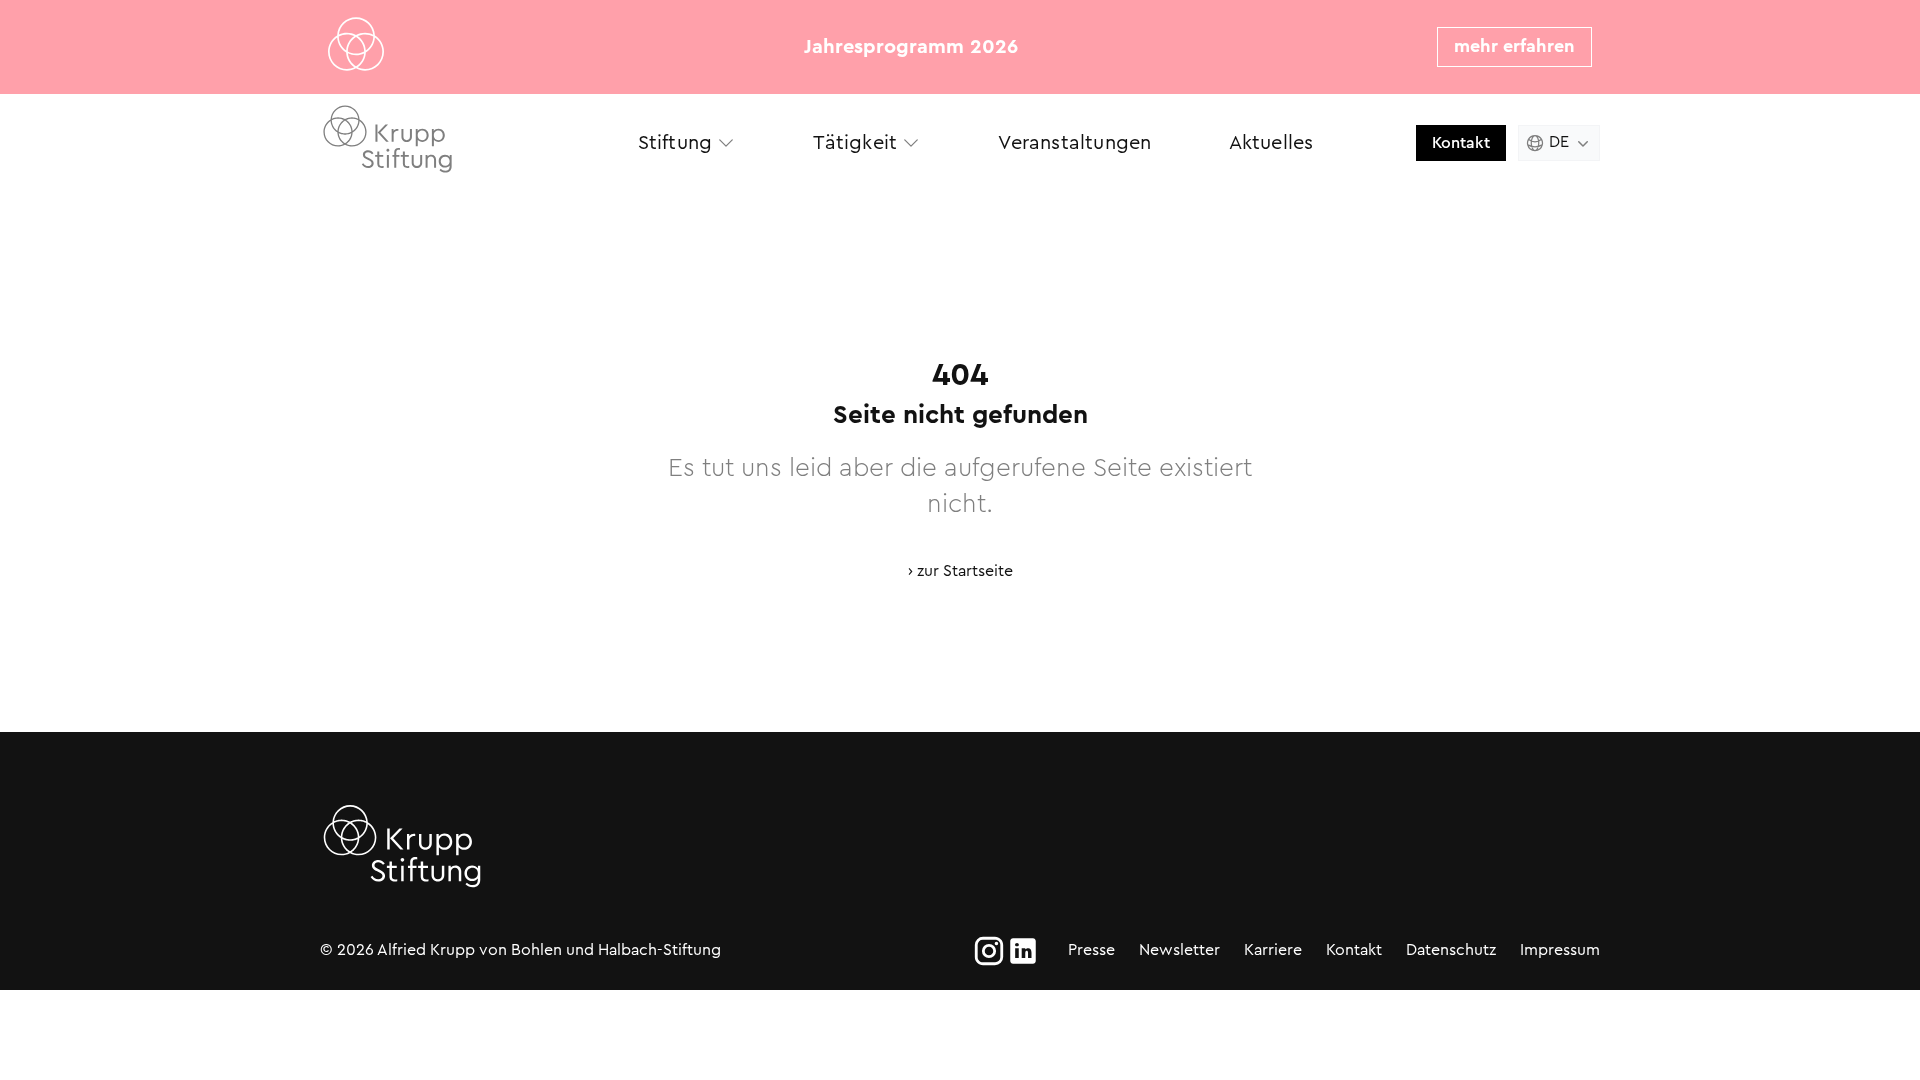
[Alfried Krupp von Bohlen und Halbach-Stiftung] (459, 142)
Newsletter (1179, 949)
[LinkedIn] (1023, 951)
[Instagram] (989, 951)
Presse (1091, 949)
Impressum (1560, 949)
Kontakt (1461, 142)
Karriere (1273, 949)
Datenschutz (1451, 949)
